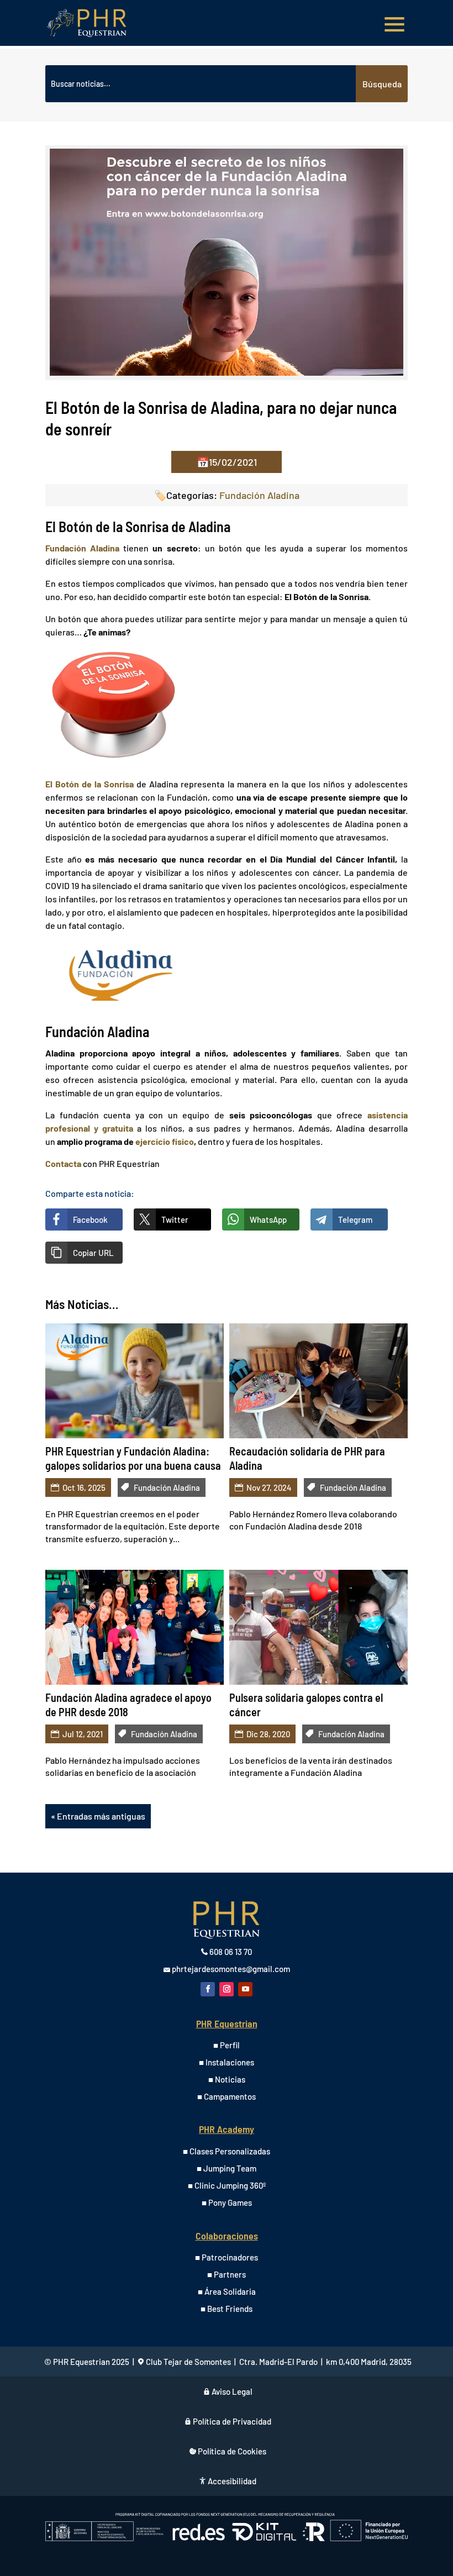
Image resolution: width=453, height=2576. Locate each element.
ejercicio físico (165, 1141)
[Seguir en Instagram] (227, 1989)
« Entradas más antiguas (98, 1816)
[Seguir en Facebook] (208, 1989)
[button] (84, 1253)
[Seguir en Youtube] (245, 1989)
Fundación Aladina (259, 495)
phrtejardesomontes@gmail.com (231, 1969)
